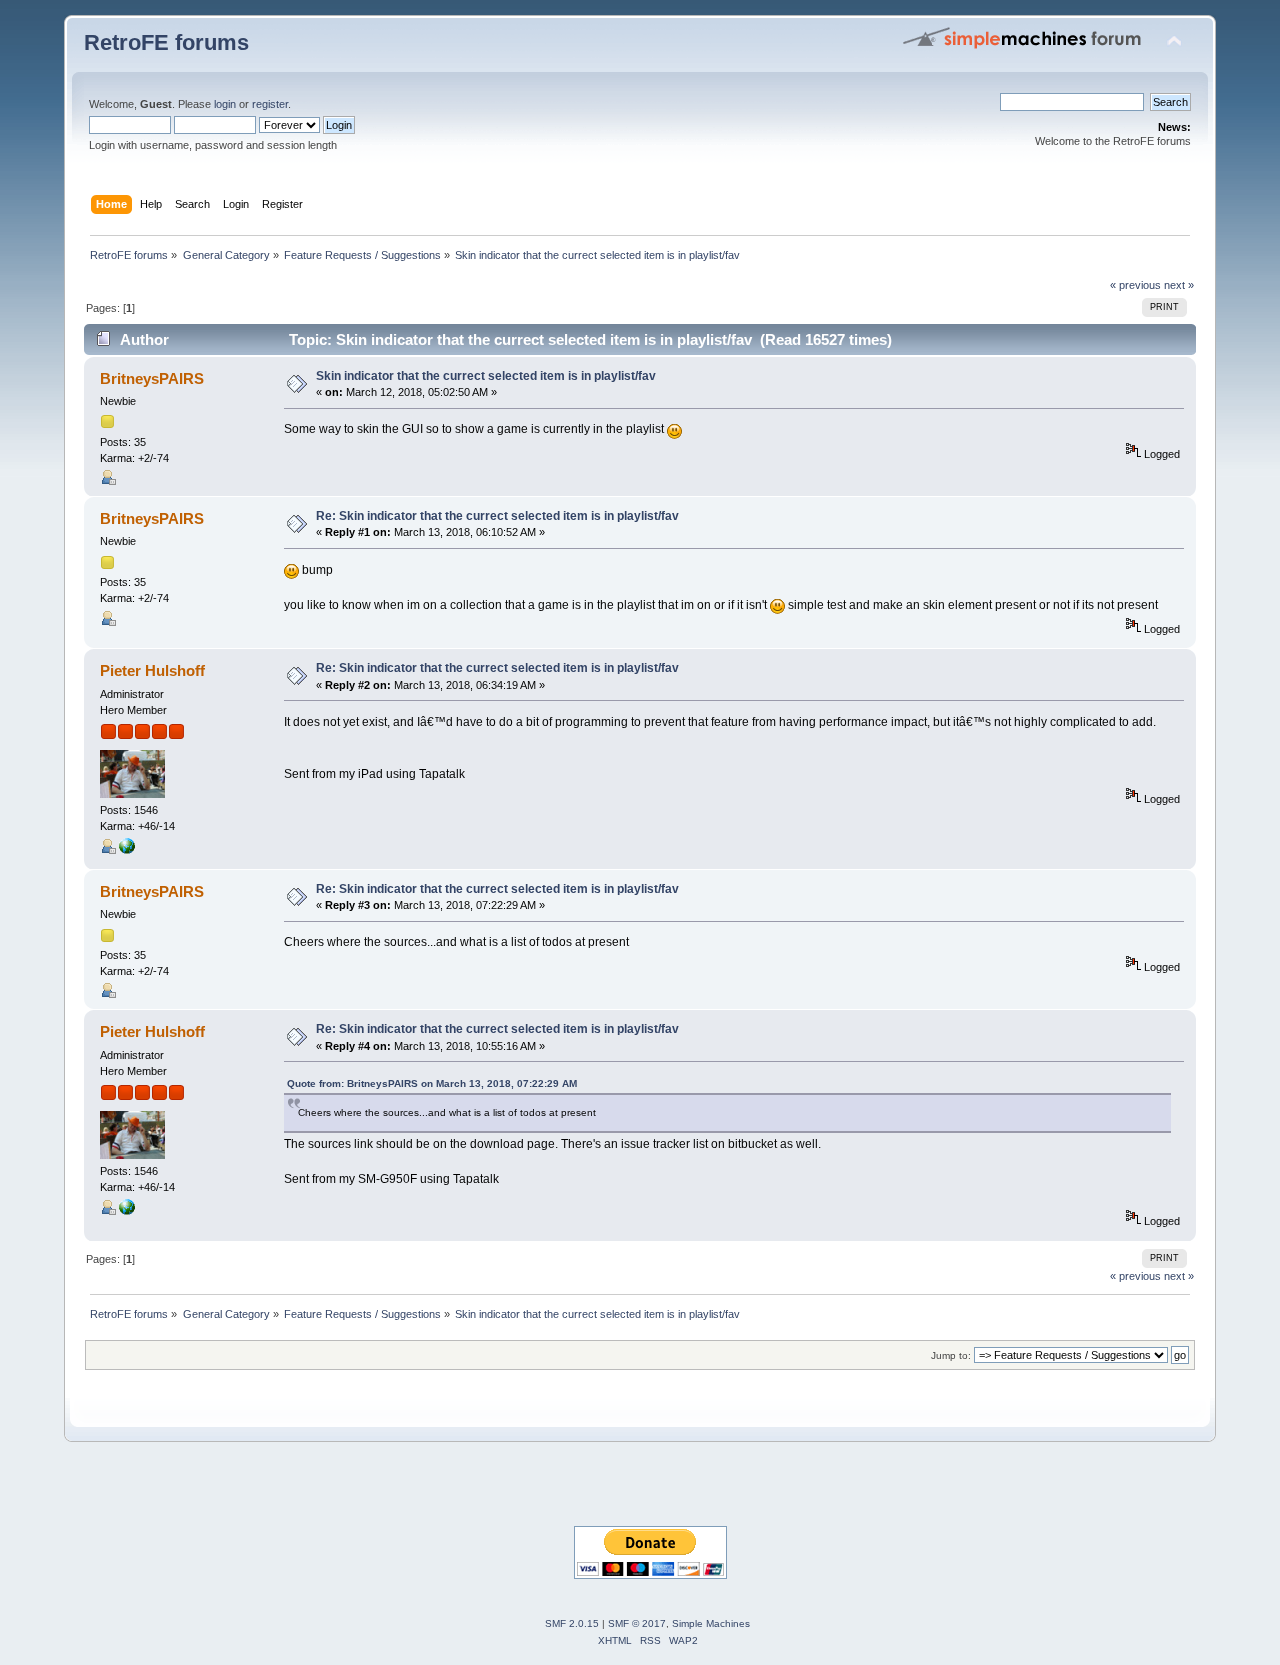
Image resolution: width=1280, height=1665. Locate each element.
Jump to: (951, 1355)
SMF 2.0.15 (572, 1623)
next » (1179, 285)
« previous (1135, 285)
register (270, 104)
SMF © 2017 (637, 1623)
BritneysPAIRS (152, 378)
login (225, 104)
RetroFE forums (166, 42)
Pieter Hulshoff (152, 670)
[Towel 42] (127, 850)
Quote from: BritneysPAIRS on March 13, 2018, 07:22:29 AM (432, 1083)
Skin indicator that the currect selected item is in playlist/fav (486, 376)
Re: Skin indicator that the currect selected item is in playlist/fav (497, 516)
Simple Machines (711, 1623)
